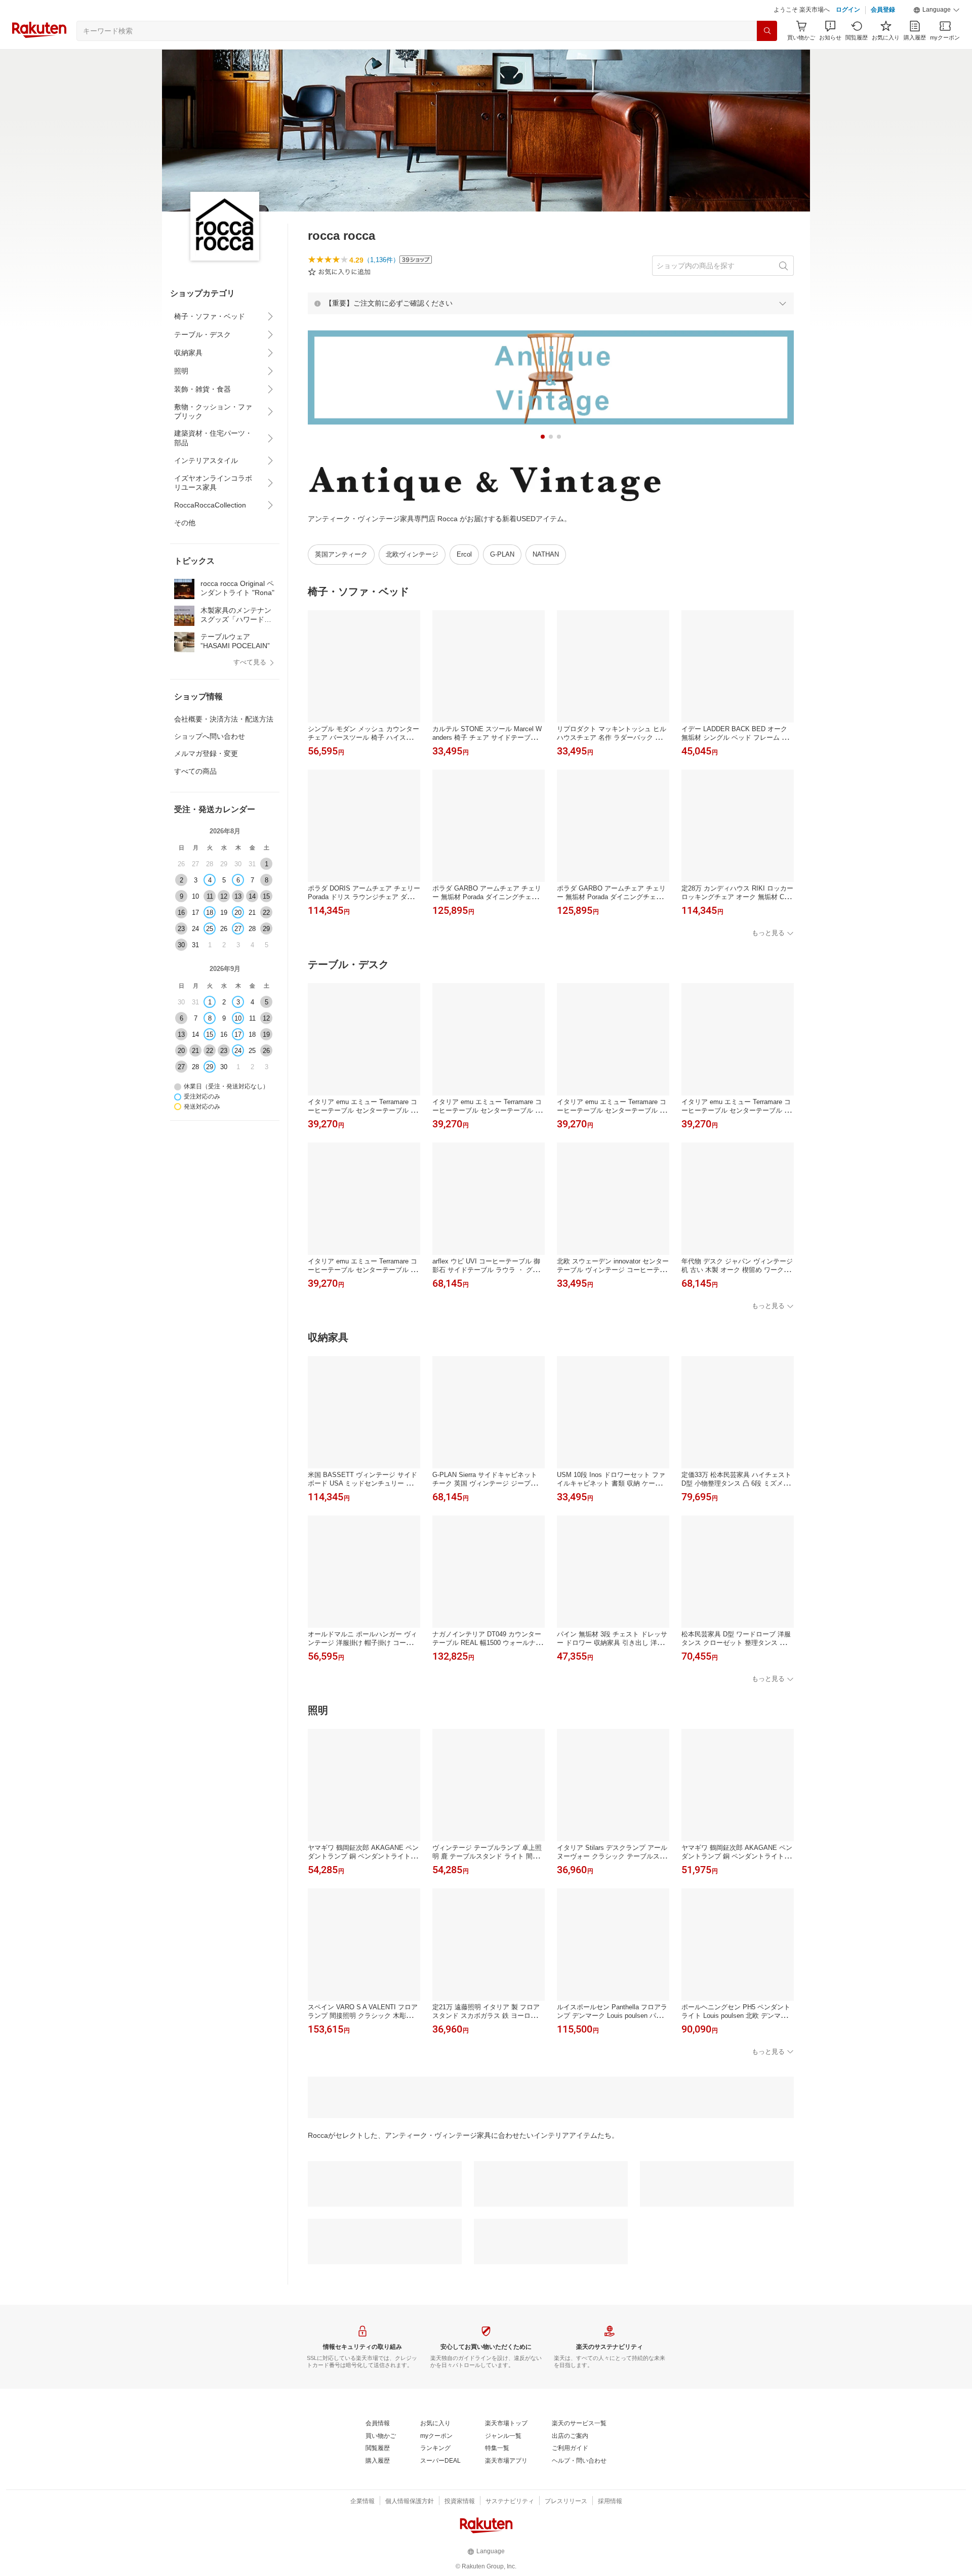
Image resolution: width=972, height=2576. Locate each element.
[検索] (767, 31)
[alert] (551, 303)
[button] (937, 10)
